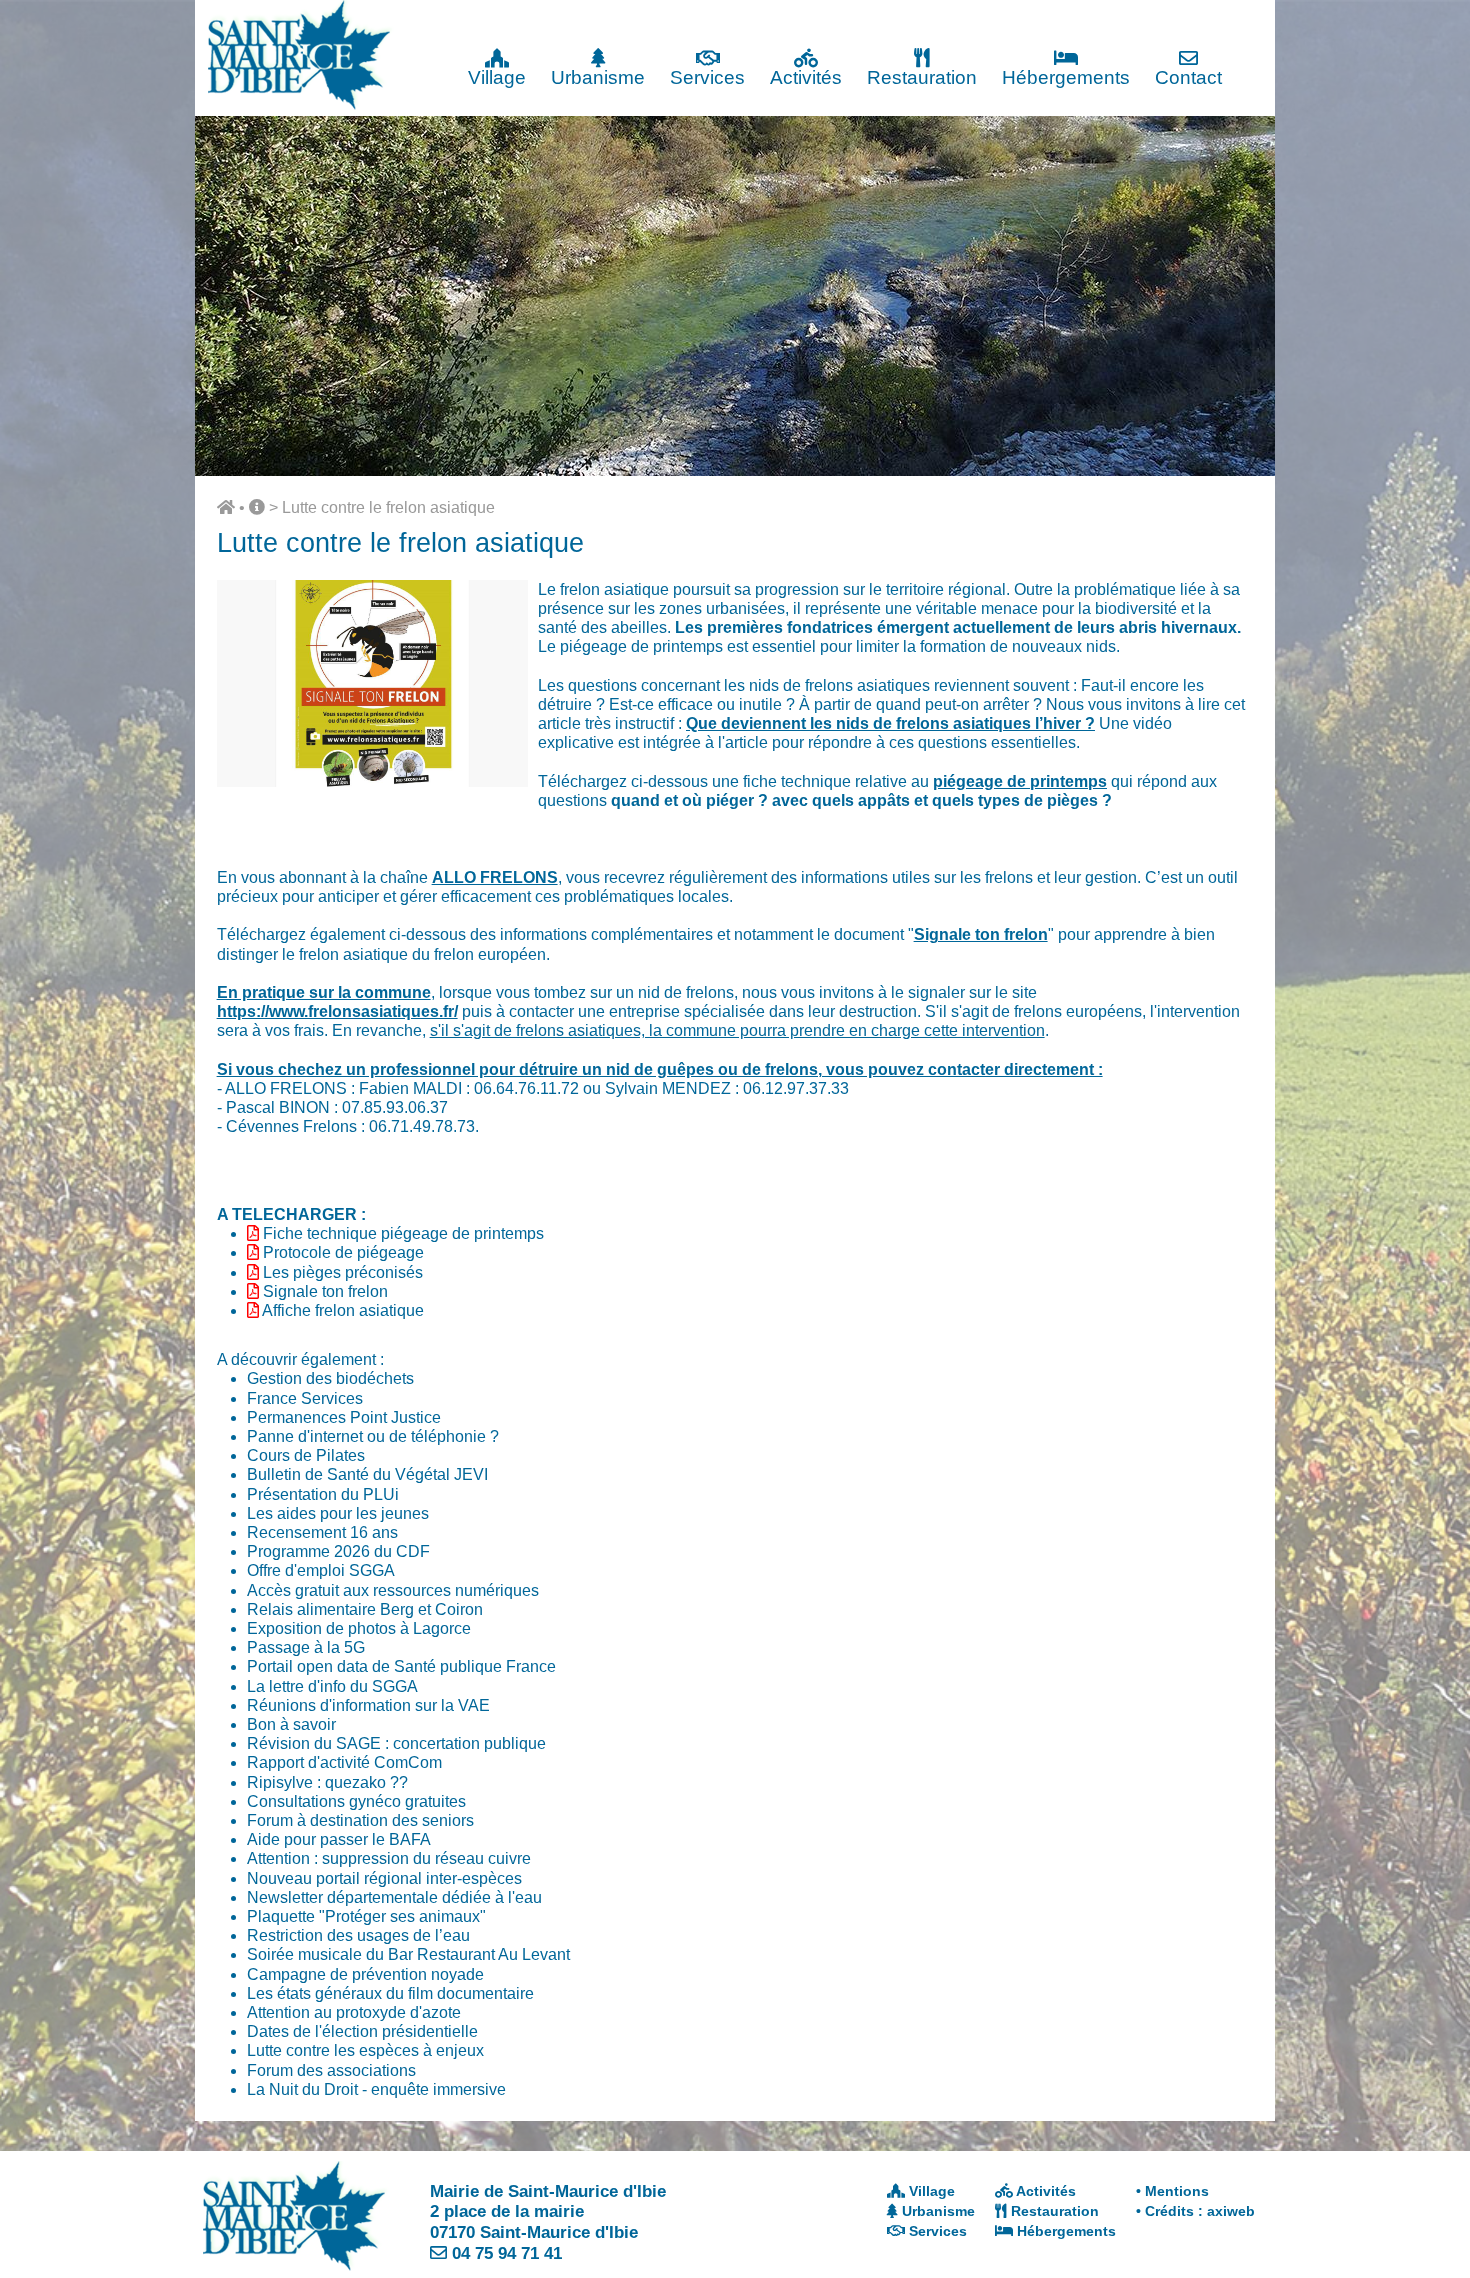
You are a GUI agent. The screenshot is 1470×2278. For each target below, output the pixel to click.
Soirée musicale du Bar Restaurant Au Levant (408, 1954)
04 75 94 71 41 (507, 2253)
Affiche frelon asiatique (343, 1310)
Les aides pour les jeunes (338, 1513)
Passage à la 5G (306, 1647)
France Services (305, 1398)
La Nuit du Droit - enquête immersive (376, 2089)
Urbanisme (598, 77)
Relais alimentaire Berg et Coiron (365, 1609)
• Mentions (1172, 2191)
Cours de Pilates (306, 1455)
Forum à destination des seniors (360, 1820)
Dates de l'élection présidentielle (362, 2031)
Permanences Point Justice (344, 1417)
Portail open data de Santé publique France (401, 1666)
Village (497, 77)
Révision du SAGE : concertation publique (396, 1743)
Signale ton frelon (325, 1291)
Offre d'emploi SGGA (321, 1570)
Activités (806, 77)
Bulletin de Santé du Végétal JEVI (367, 1474)
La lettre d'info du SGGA (332, 1686)
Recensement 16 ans (322, 1532)
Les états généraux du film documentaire (390, 1993)
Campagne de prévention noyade (365, 1974)
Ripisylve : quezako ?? (327, 1782)
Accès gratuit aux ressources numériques (393, 1590)
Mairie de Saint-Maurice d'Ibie (548, 2191)
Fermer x (1235, 17)
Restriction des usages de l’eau (358, 1935)
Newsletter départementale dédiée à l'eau (394, 1897)
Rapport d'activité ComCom (344, 1762)
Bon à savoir (291, 1724)
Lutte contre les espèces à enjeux (365, 2050)
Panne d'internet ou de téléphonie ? (373, 1436)
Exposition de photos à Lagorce (359, 1628)
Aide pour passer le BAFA (339, 1839)
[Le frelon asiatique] (372, 781)
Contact (1188, 77)
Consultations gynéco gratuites (356, 1801)
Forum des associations (331, 2070)
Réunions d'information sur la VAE (368, 1705)
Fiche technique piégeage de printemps (403, 1233)
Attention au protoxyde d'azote (354, 2012)
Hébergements (1066, 77)
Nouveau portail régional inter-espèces (384, 1878)
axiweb (1231, 2211)
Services (707, 77)
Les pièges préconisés (343, 1272)
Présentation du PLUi (323, 1494)
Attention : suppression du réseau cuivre (389, 1858)
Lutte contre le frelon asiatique (388, 507)
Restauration (922, 77)
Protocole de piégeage (343, 1252)
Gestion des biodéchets (330, 1378)
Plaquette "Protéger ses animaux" (366, 1916)
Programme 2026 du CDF (338, 1551)
